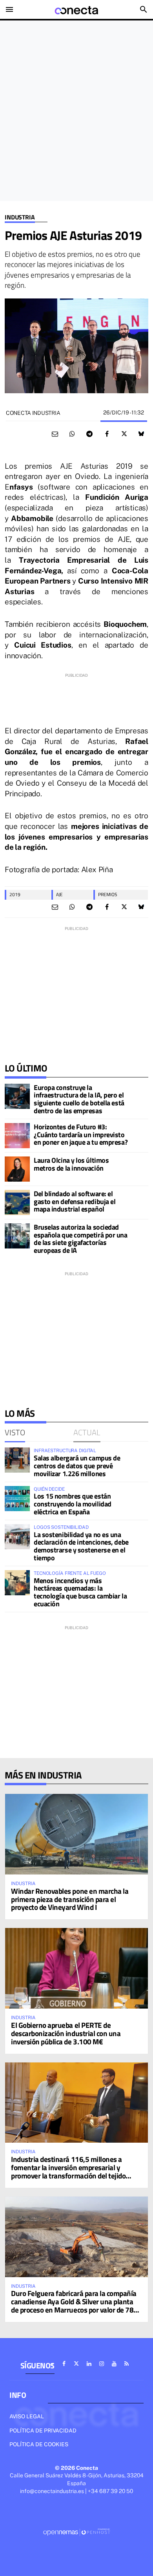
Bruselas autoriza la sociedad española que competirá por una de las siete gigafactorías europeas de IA (81, 1239)
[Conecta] (76, 9)
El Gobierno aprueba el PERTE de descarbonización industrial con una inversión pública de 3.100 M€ (66, 2033)
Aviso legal (27, 2416)
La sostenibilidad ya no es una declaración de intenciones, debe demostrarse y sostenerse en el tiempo (81, 1546)
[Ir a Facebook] (64, 2364)
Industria (20, 217)
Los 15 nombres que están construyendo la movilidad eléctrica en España (73, 1504)
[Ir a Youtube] (114, 2364)
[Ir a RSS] (127, 2364)
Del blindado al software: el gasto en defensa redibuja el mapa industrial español (75, 1201)
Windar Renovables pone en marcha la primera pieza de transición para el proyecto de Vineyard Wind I (70, 1899)
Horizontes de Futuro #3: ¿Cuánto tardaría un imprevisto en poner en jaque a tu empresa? (81, 1135)
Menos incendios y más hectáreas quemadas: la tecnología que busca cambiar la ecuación (80, 1592)
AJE (59, 894)
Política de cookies (39, 2444)
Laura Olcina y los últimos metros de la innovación (71, 1164)
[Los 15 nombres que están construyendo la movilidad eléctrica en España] (17, 1499)
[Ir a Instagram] (102, 2364)
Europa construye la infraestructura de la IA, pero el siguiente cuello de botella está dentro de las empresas (79, 1099)
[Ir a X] (76, 2364)
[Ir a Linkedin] (89, 2364)
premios (108, 894)
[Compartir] (72, 434)
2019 (15, 894)
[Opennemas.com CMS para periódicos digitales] (76, 2532)
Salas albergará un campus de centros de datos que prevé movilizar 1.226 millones (77, 1466)
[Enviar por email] (55, 434)
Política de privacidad (43, 2431)
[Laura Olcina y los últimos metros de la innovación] (17, 1169)
